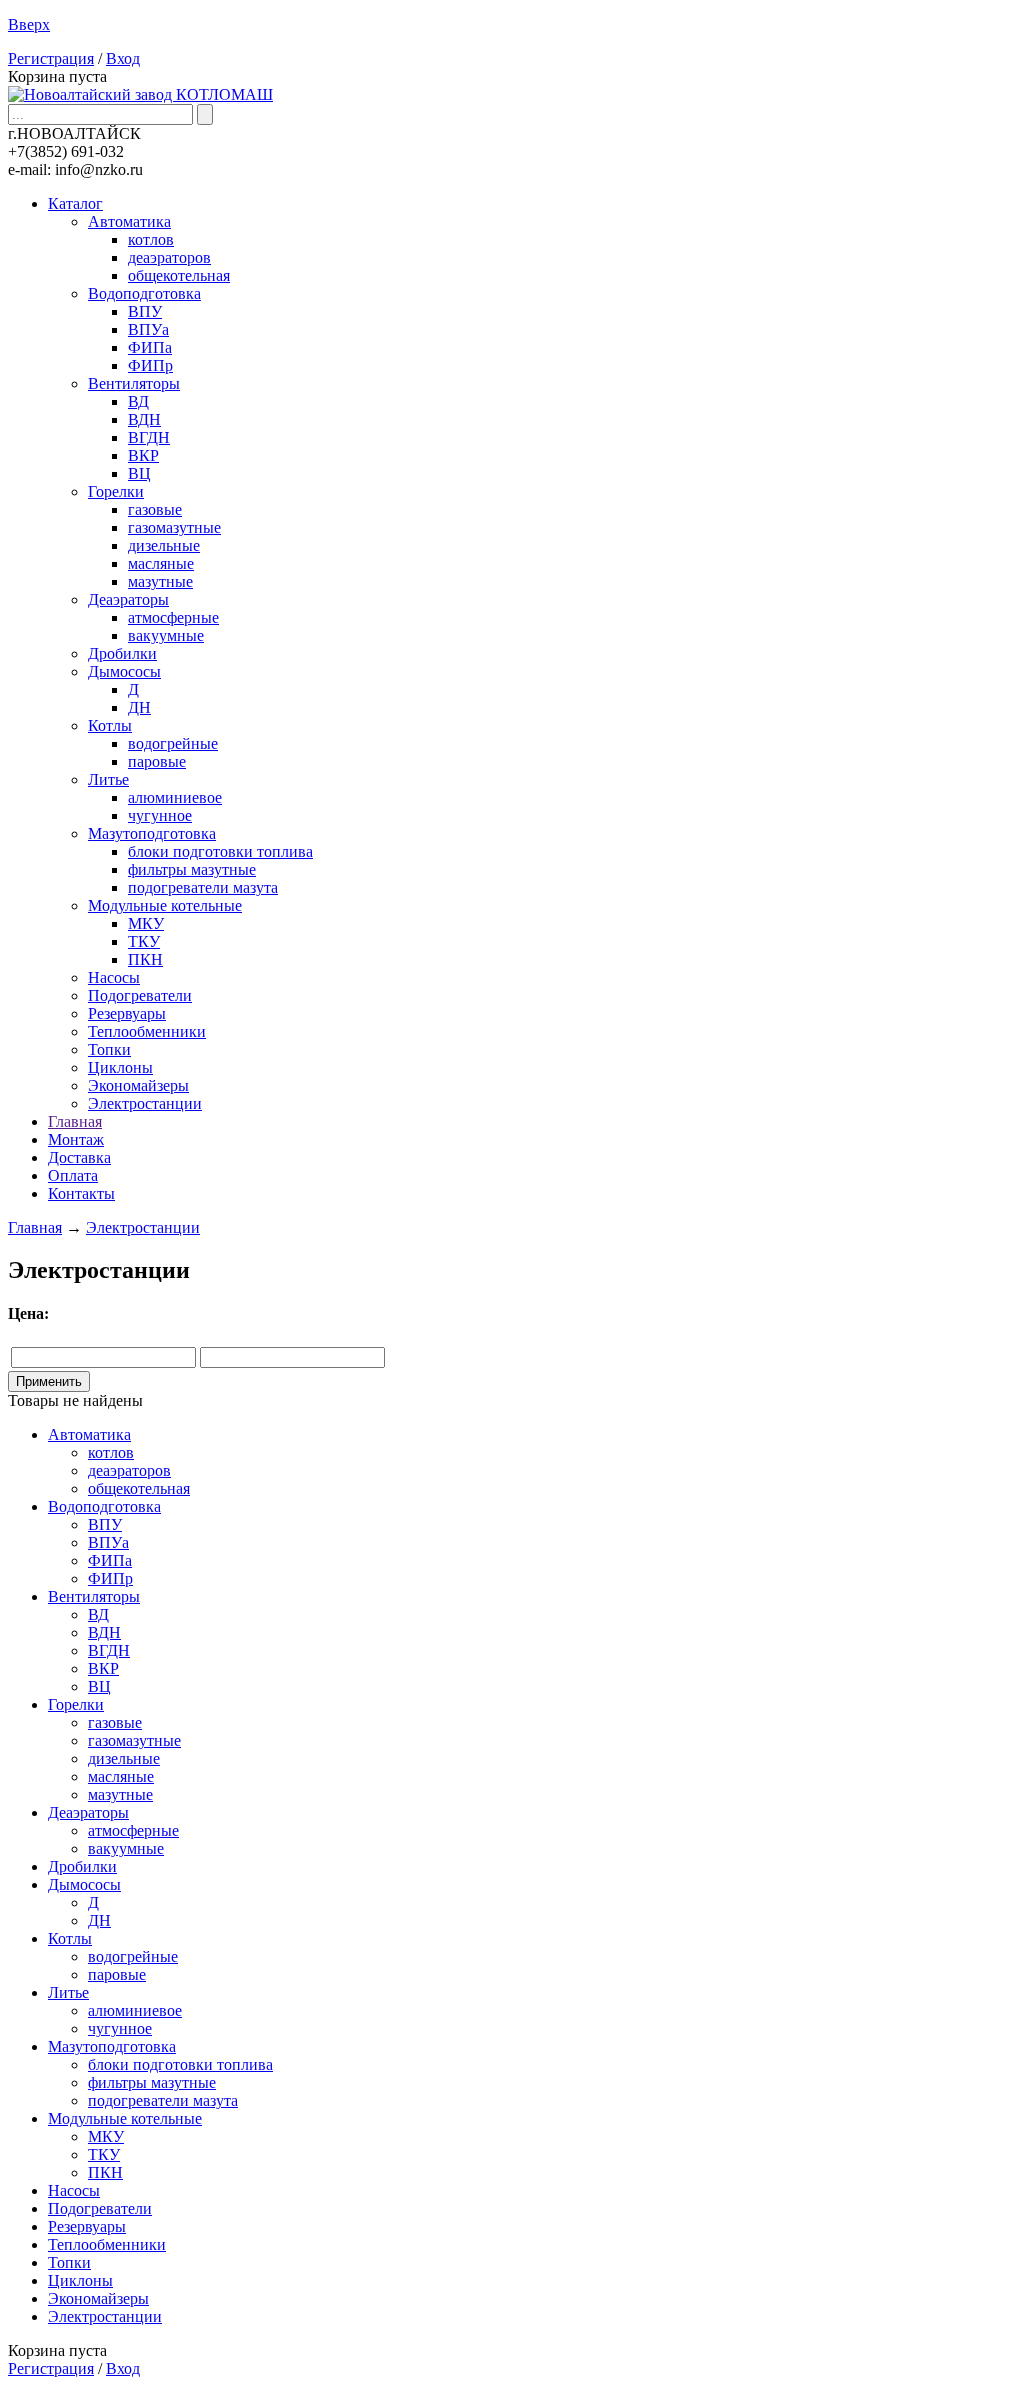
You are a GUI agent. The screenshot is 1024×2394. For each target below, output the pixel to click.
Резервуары (127, 1013)
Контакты (81, 1193)
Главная (75, 1121)
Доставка (79, 1157)
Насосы (114, 977)
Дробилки (122, 653)
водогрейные (173, 743)
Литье (108, 779)
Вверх (29, 24)
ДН (139, 707)
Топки (109, 1049)
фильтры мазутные (192, 869)
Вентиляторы (134, 383)
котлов (151, 239)
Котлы (110, 725)
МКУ (146, 923)
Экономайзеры (138, 1085)
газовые (155, 509)
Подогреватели (140, 995)
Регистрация (51, 58)
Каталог (75, 203)
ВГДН (149, 437)
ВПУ (145, 311)
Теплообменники (147, 1031)
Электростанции (145, 1103)
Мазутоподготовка (152, 833)
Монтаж (76, 1139)
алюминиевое (175, 797)
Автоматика (129, 221)
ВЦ (139, 473)
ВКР (143, 455)
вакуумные (166, 635)
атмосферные (173, 617)
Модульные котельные (165, 905)
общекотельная (179, 275)
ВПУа (148, 329)
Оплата (73, 1175)
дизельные (164, 545)
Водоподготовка (144, 293)
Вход (123, 58)
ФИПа (150, 347)
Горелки (116, 491)
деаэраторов (169, 257)
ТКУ (144, 941)
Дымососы (124, 671)
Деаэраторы (128, 599)
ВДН (144, 419)
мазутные (160, 581)
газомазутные (174, 527)
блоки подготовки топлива (220, 851)
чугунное (160, 815)
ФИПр (150, 365)
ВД (138, 401)
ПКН (145, 959)
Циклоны (120, 1067)
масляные (161, 563)
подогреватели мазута (203, 887)
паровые (157, 761)
